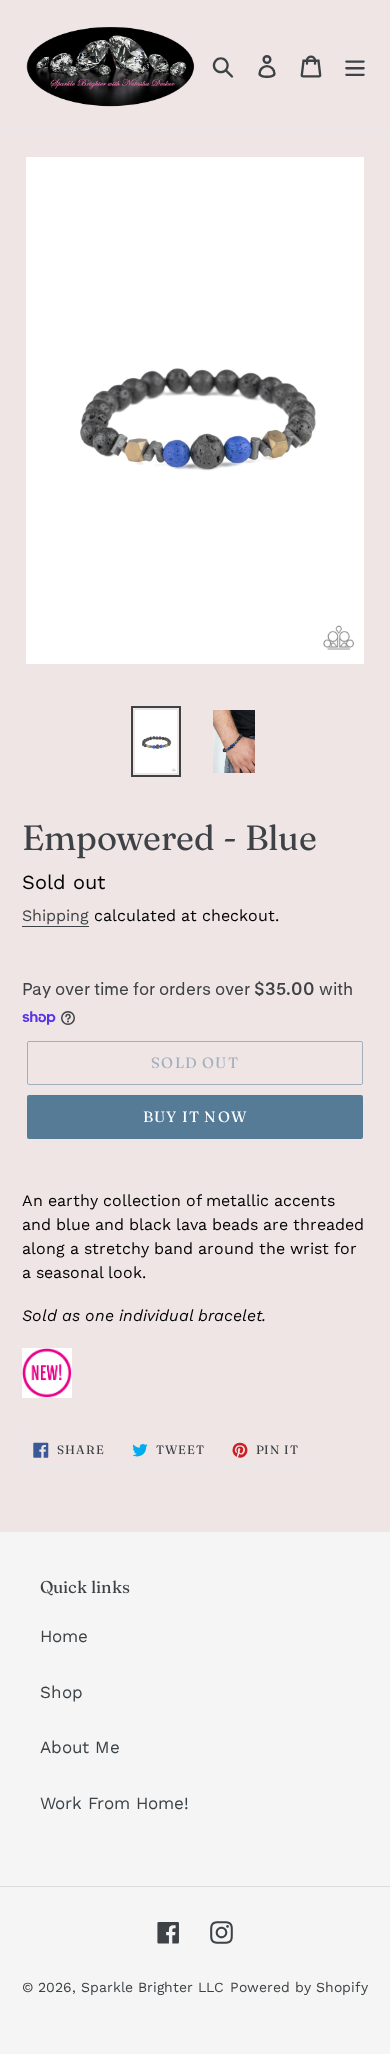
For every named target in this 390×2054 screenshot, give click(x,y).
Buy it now (195, 1116)
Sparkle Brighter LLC (152, 1987)
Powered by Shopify (299, 1987)
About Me (80, 1747)
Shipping (55, 915)
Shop (61, 1692)
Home (64, 1636)
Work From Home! (114, 1803)
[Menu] (355, 65)
